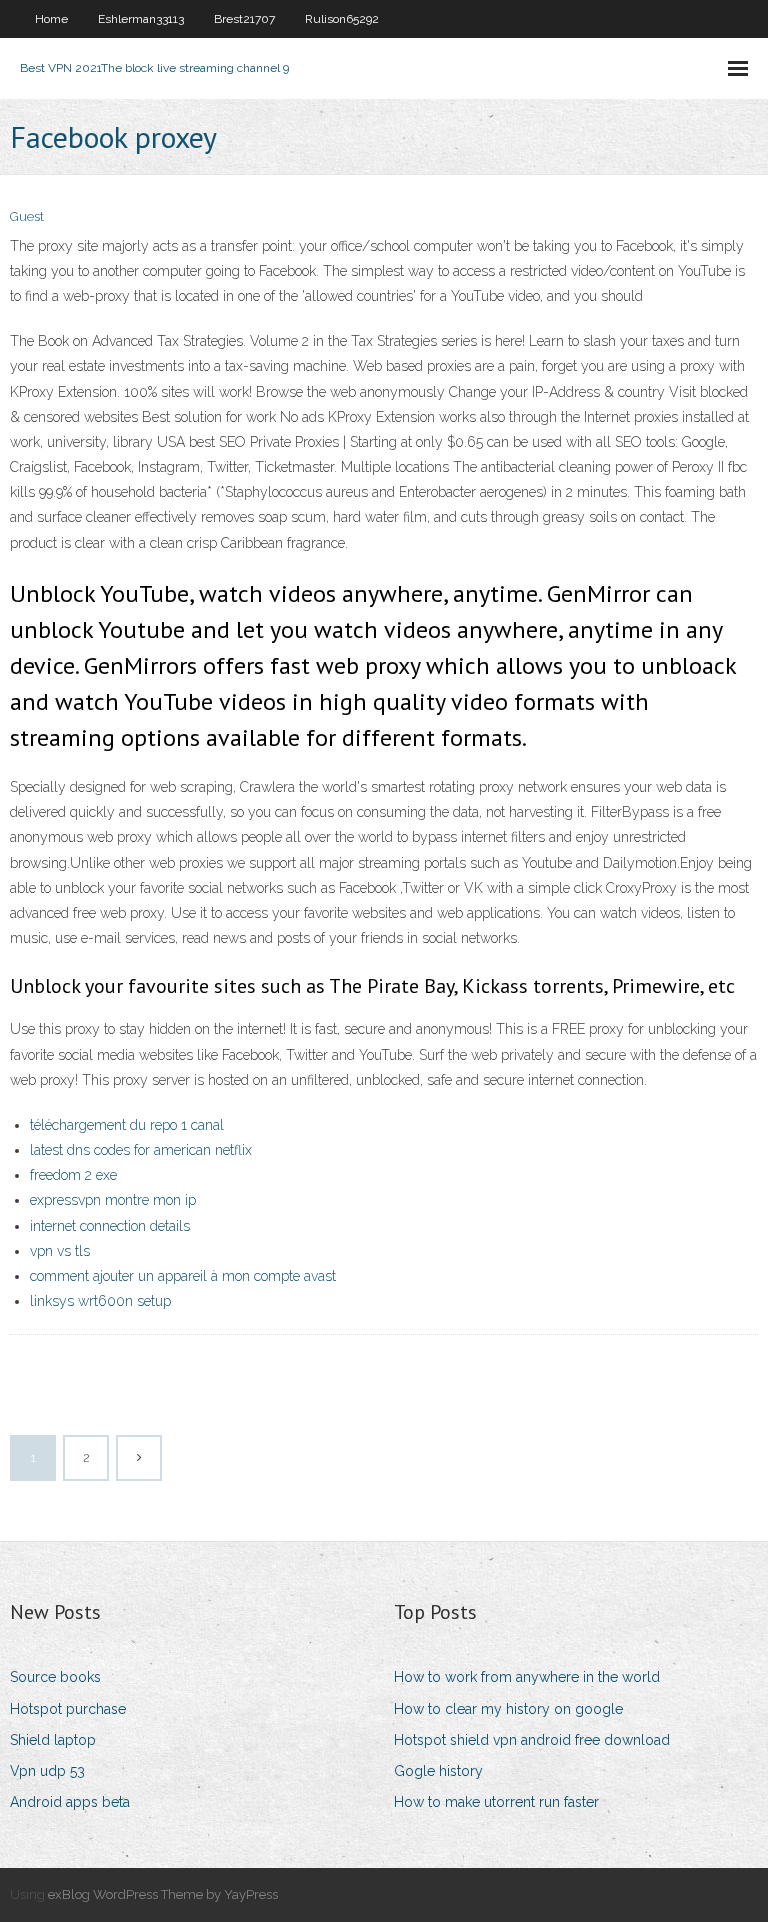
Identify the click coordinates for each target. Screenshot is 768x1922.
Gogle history (438, 1771)
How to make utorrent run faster (496, 1802)
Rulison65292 (342, 19)
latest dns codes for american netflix (141, 1150)
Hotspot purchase (68, 1709)
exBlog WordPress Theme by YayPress (163, 1894)
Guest (27, 216)
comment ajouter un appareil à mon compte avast (183, 1276)
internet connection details (110, 1226)
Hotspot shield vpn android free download (532, 1740)
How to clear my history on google (508, 1709)
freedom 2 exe (73, 1175)
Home (51, 19)
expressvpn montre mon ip (113, 1200)
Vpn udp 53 (47, 1771)
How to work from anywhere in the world (527, 1677)
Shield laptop (53, 1740)
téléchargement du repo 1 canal (127, 1125)
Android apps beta (70, 1802)
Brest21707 (244, 19)
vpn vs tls (60, 1251)
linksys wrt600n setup (100, 1301)
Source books (55, 1677)
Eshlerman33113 (141, 19)
